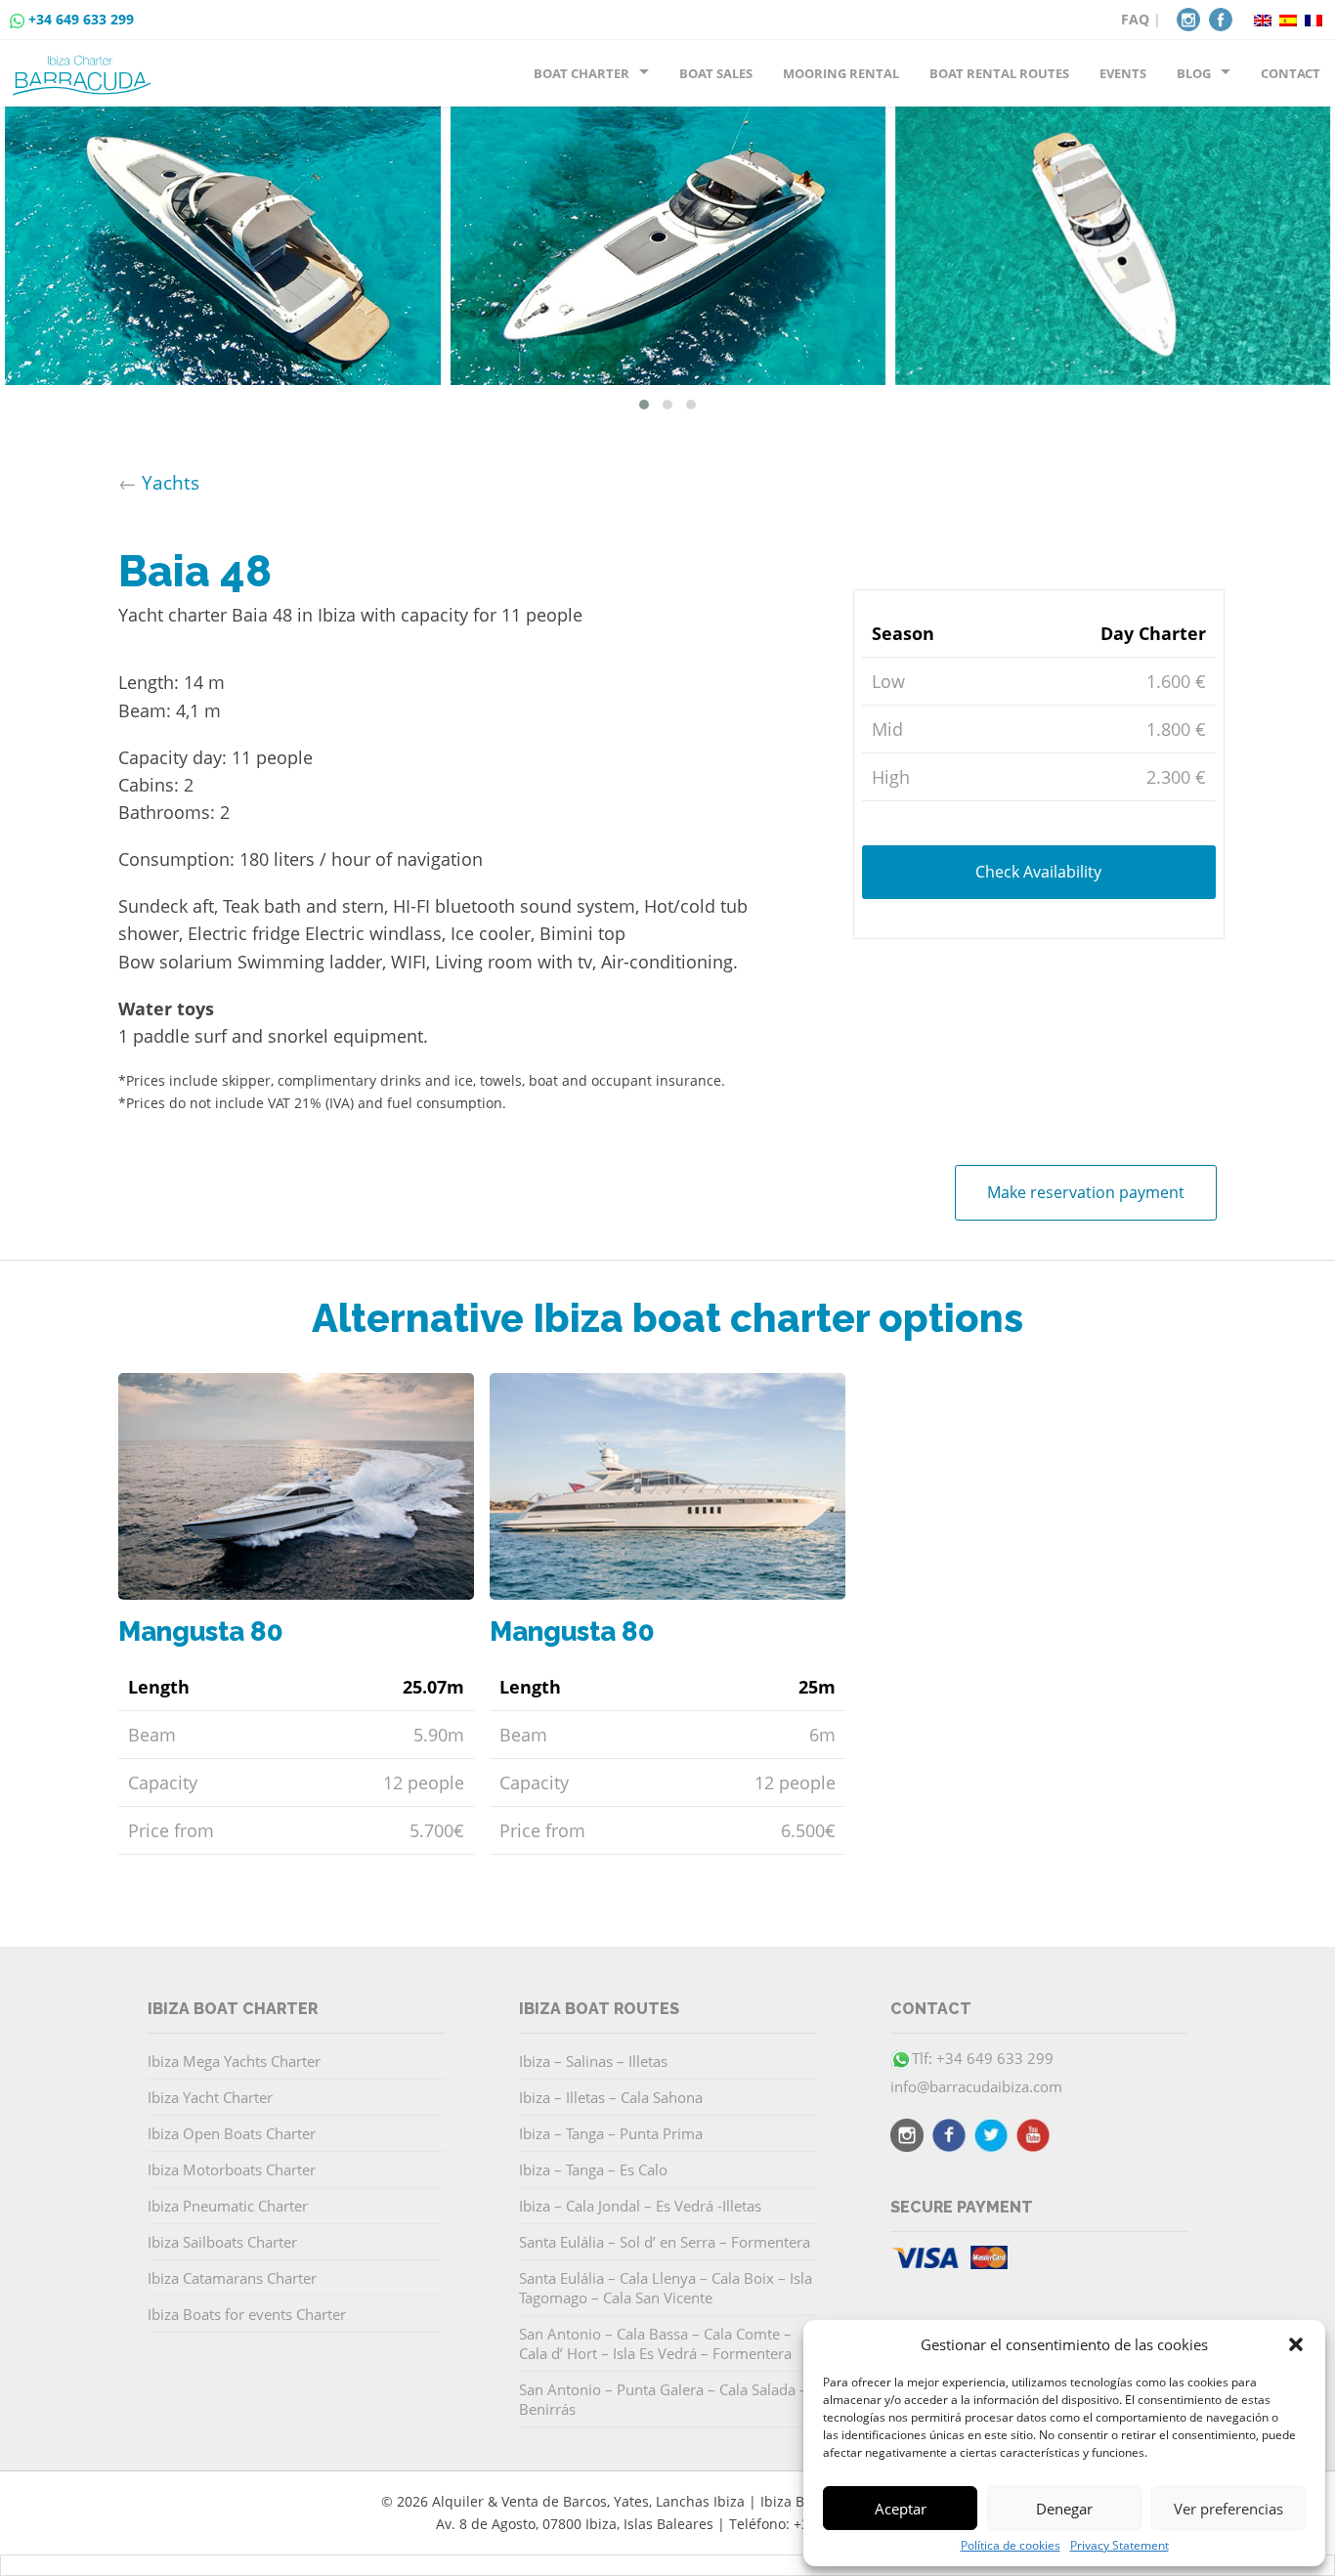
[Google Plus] (1033, 2138)
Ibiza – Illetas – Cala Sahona (611, 2097)
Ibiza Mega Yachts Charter (234, 2061)
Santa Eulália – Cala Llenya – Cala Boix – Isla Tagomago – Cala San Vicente (666, 2288)
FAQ (1135, 19)
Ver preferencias (1228, 2509)
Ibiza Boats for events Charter (247, 2314)
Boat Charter (581, 73)
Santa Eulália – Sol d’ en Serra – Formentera (665, 2242)
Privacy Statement (1120, 2546)
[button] (1296, 2344)
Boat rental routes (999, 73)
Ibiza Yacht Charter (210, 2097)
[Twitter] (991, 2138)
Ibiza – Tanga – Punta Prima (611, 2133)
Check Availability (1038, 872)
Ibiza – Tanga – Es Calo (593, 2169)
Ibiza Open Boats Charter (232, 2133)
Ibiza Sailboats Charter (222, 2242)
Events (1123, 73)
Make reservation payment (1086, 1192)
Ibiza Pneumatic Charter (228, 2206)
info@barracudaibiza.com (976, 2086)
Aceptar (901, 2509)
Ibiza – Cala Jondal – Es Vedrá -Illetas (640, 2206)
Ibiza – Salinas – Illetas (593, 2061)
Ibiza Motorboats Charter (232, 2169)
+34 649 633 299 (81, 19)
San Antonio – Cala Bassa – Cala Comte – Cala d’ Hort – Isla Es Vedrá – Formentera (655, 2343)
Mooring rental (841, 73)
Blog (1194, 73)
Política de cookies (1011, 2546)
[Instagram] (1188, 18)
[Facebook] (1221, 18)
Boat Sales (716, 73)
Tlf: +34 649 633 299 (983, 2058)
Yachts (171, 482)
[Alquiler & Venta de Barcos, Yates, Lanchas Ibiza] (85, 67)
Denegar (1064, 2509)
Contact (1291, 73)
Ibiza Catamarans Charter (232, 2278)
